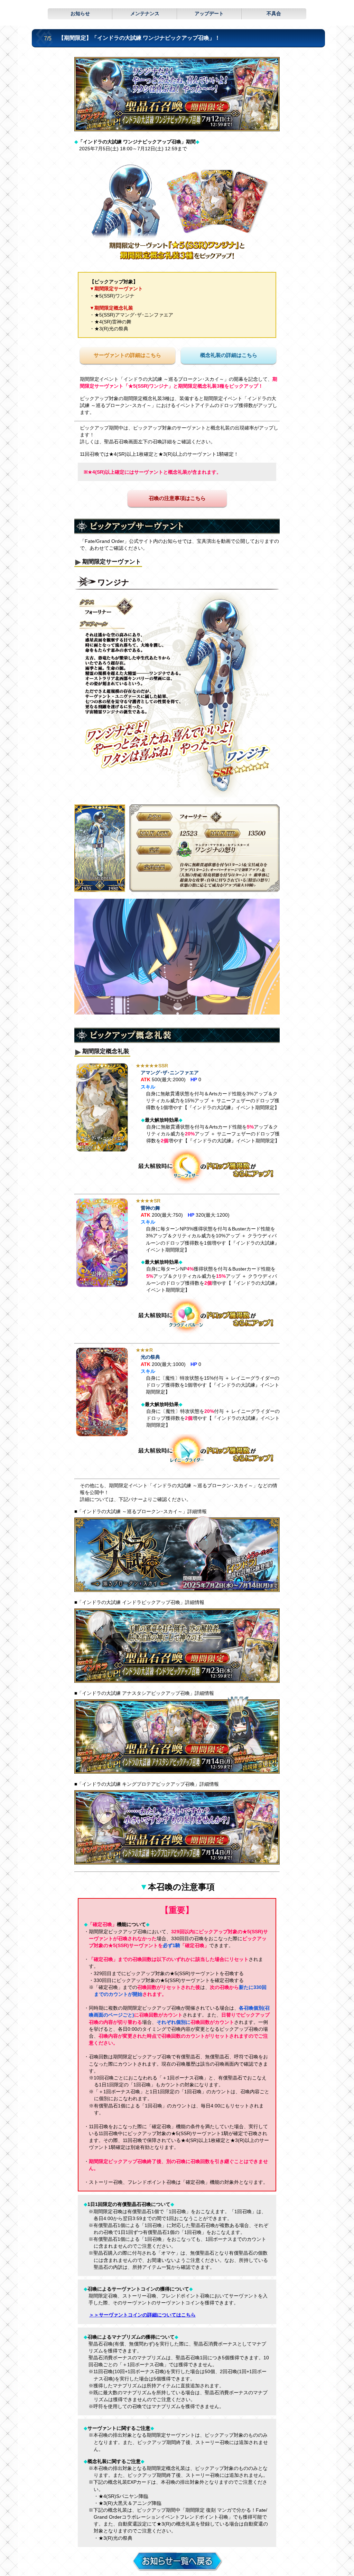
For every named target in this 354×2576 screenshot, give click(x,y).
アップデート (209, 13)
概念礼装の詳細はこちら (229, 355)
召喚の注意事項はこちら (177, 498)
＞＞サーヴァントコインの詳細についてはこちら (142, 2315)
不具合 (274, 13)
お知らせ (80, 13)
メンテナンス (145, 13)
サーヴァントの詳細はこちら (127, 355)
